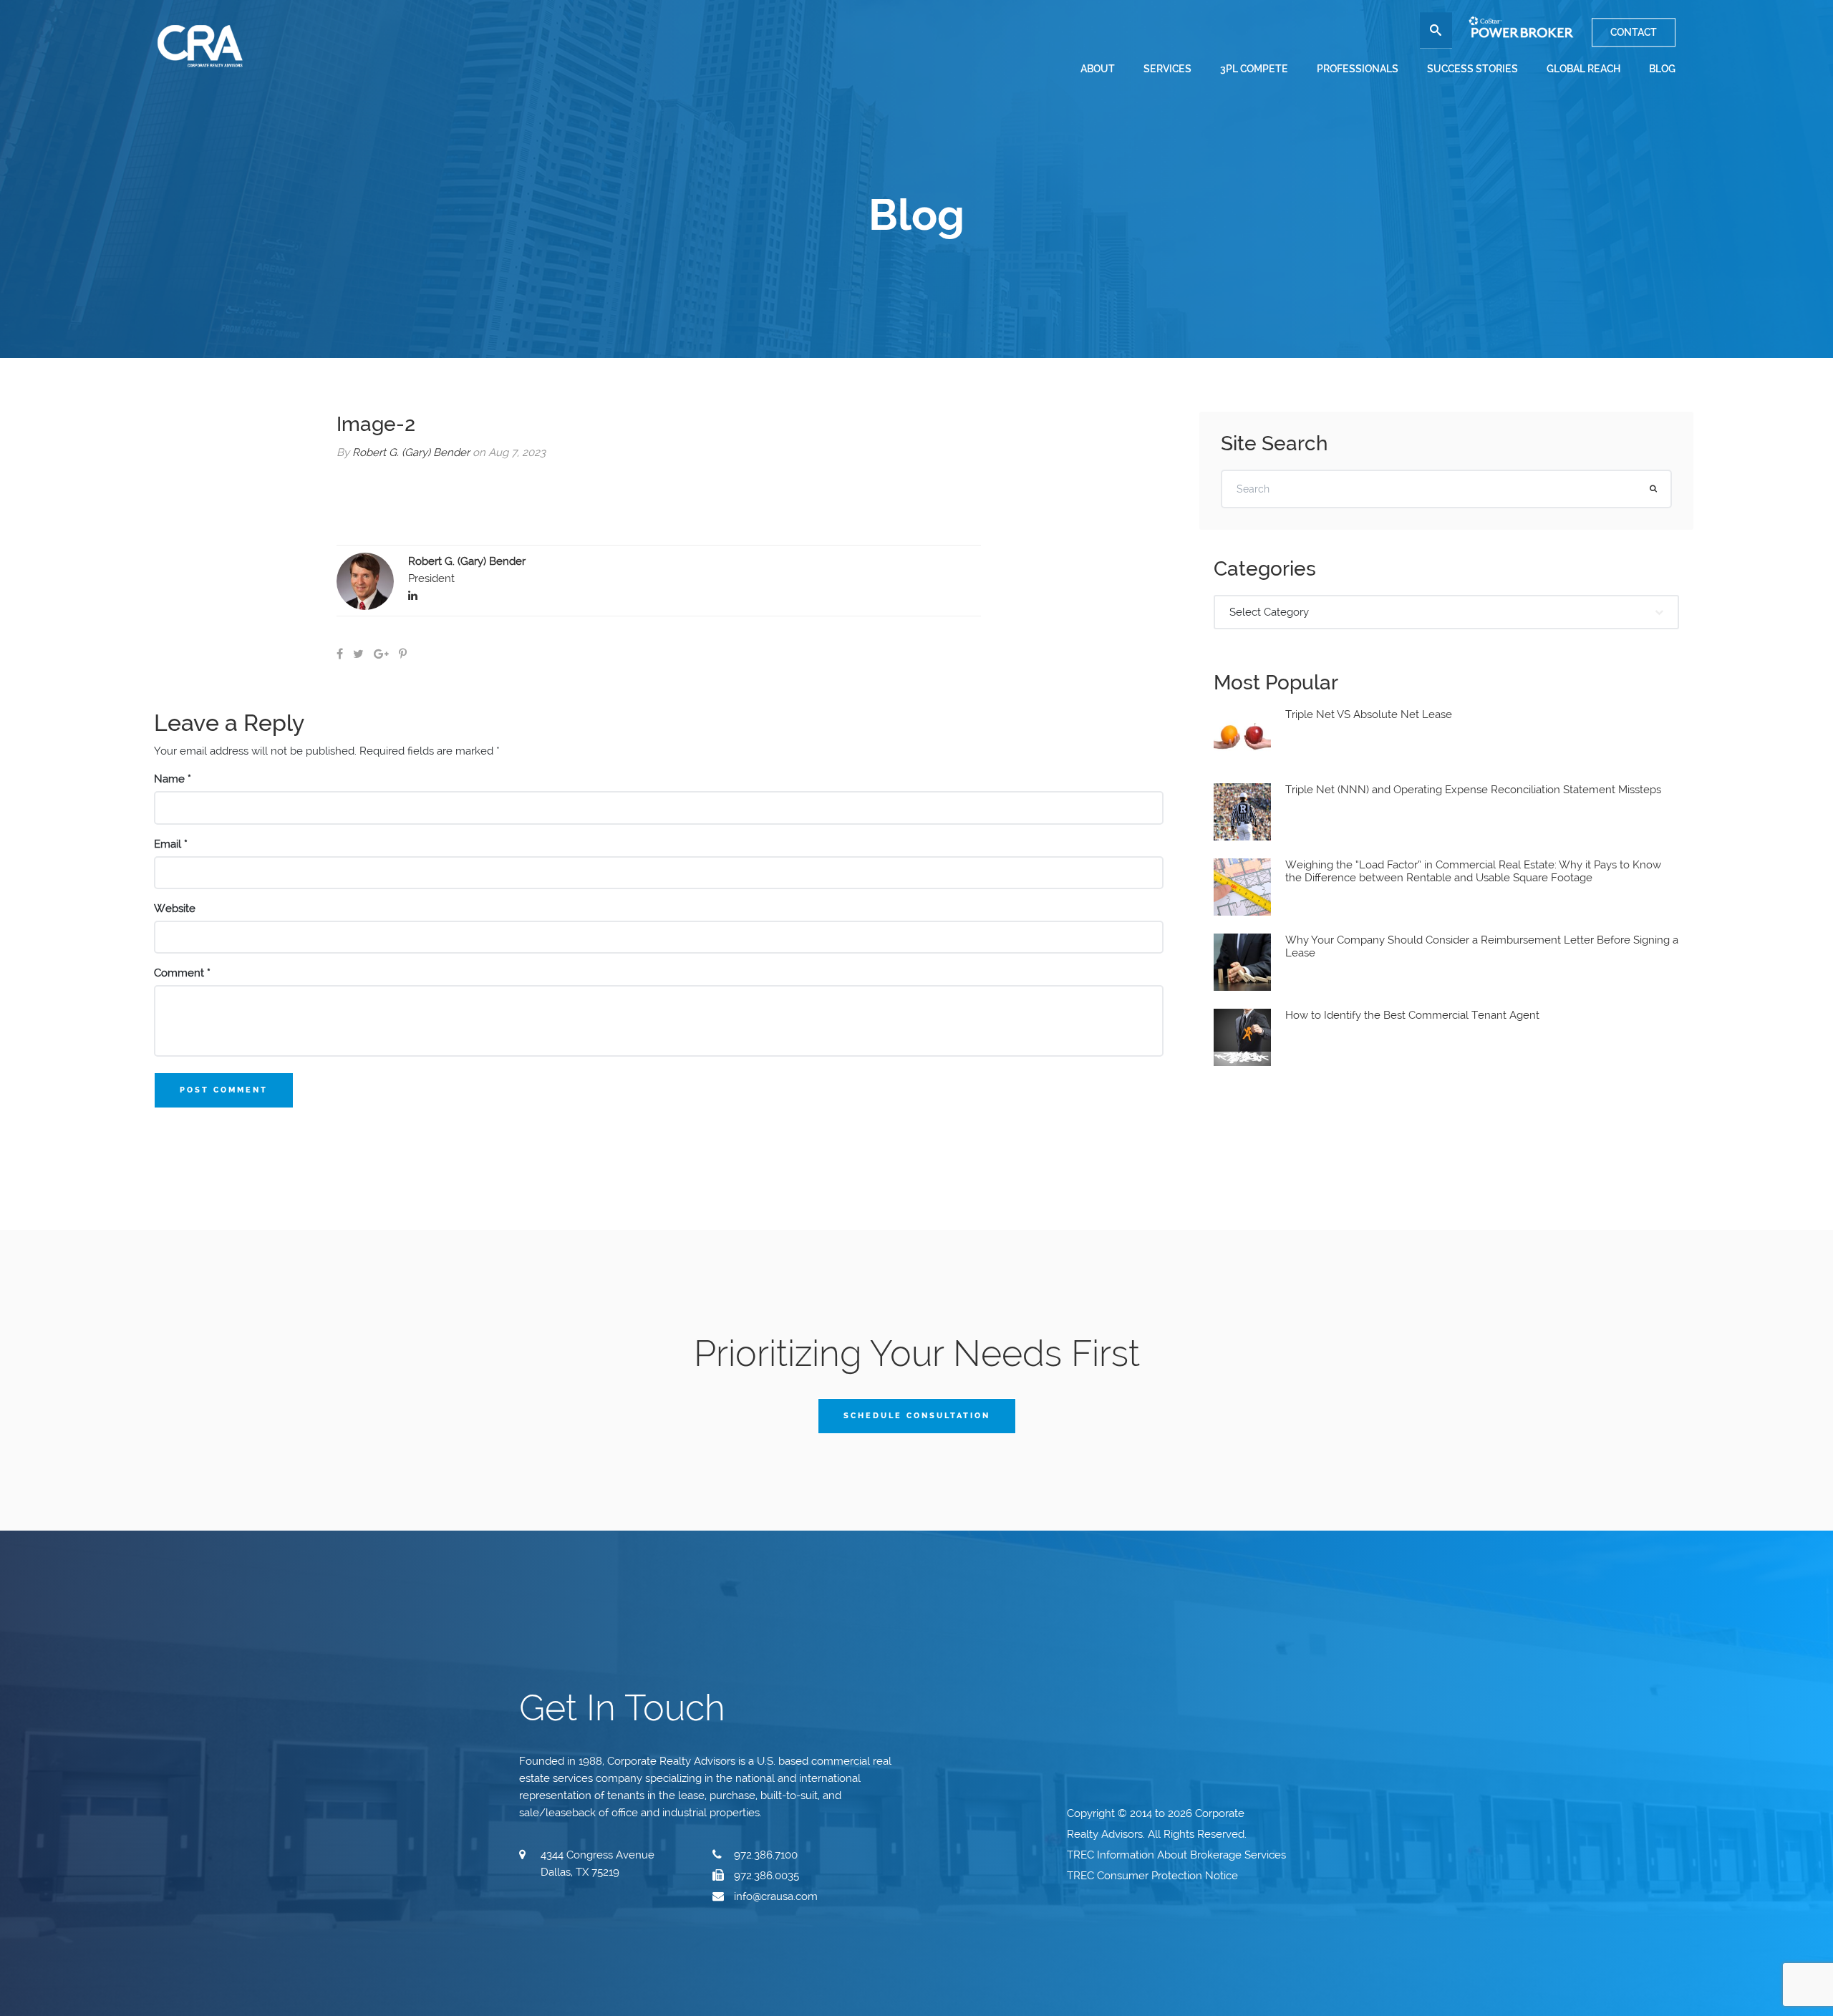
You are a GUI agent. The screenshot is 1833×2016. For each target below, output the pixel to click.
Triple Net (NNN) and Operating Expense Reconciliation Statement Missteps (1473, 790)
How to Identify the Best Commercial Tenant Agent (1412, 1015)
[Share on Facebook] (340, 654)
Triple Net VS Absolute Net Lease (1369, 714)
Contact (1634, 32)
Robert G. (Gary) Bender (411, 452)
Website (175, 908)
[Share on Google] (381, 654)
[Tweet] (358, 654)
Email (171, 844)
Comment (182, 973)
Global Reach (1583, 69)
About (1098, 69)
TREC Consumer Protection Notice (1154, 1876)
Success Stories (1472, 69)
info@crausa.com (776, 1896)
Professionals (1358, 69)
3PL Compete (1254, 69)
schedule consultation (917, 1416)
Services (1167, 69)
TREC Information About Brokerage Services (1178, 1855)
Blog (1662, 69)
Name (173, 779)
